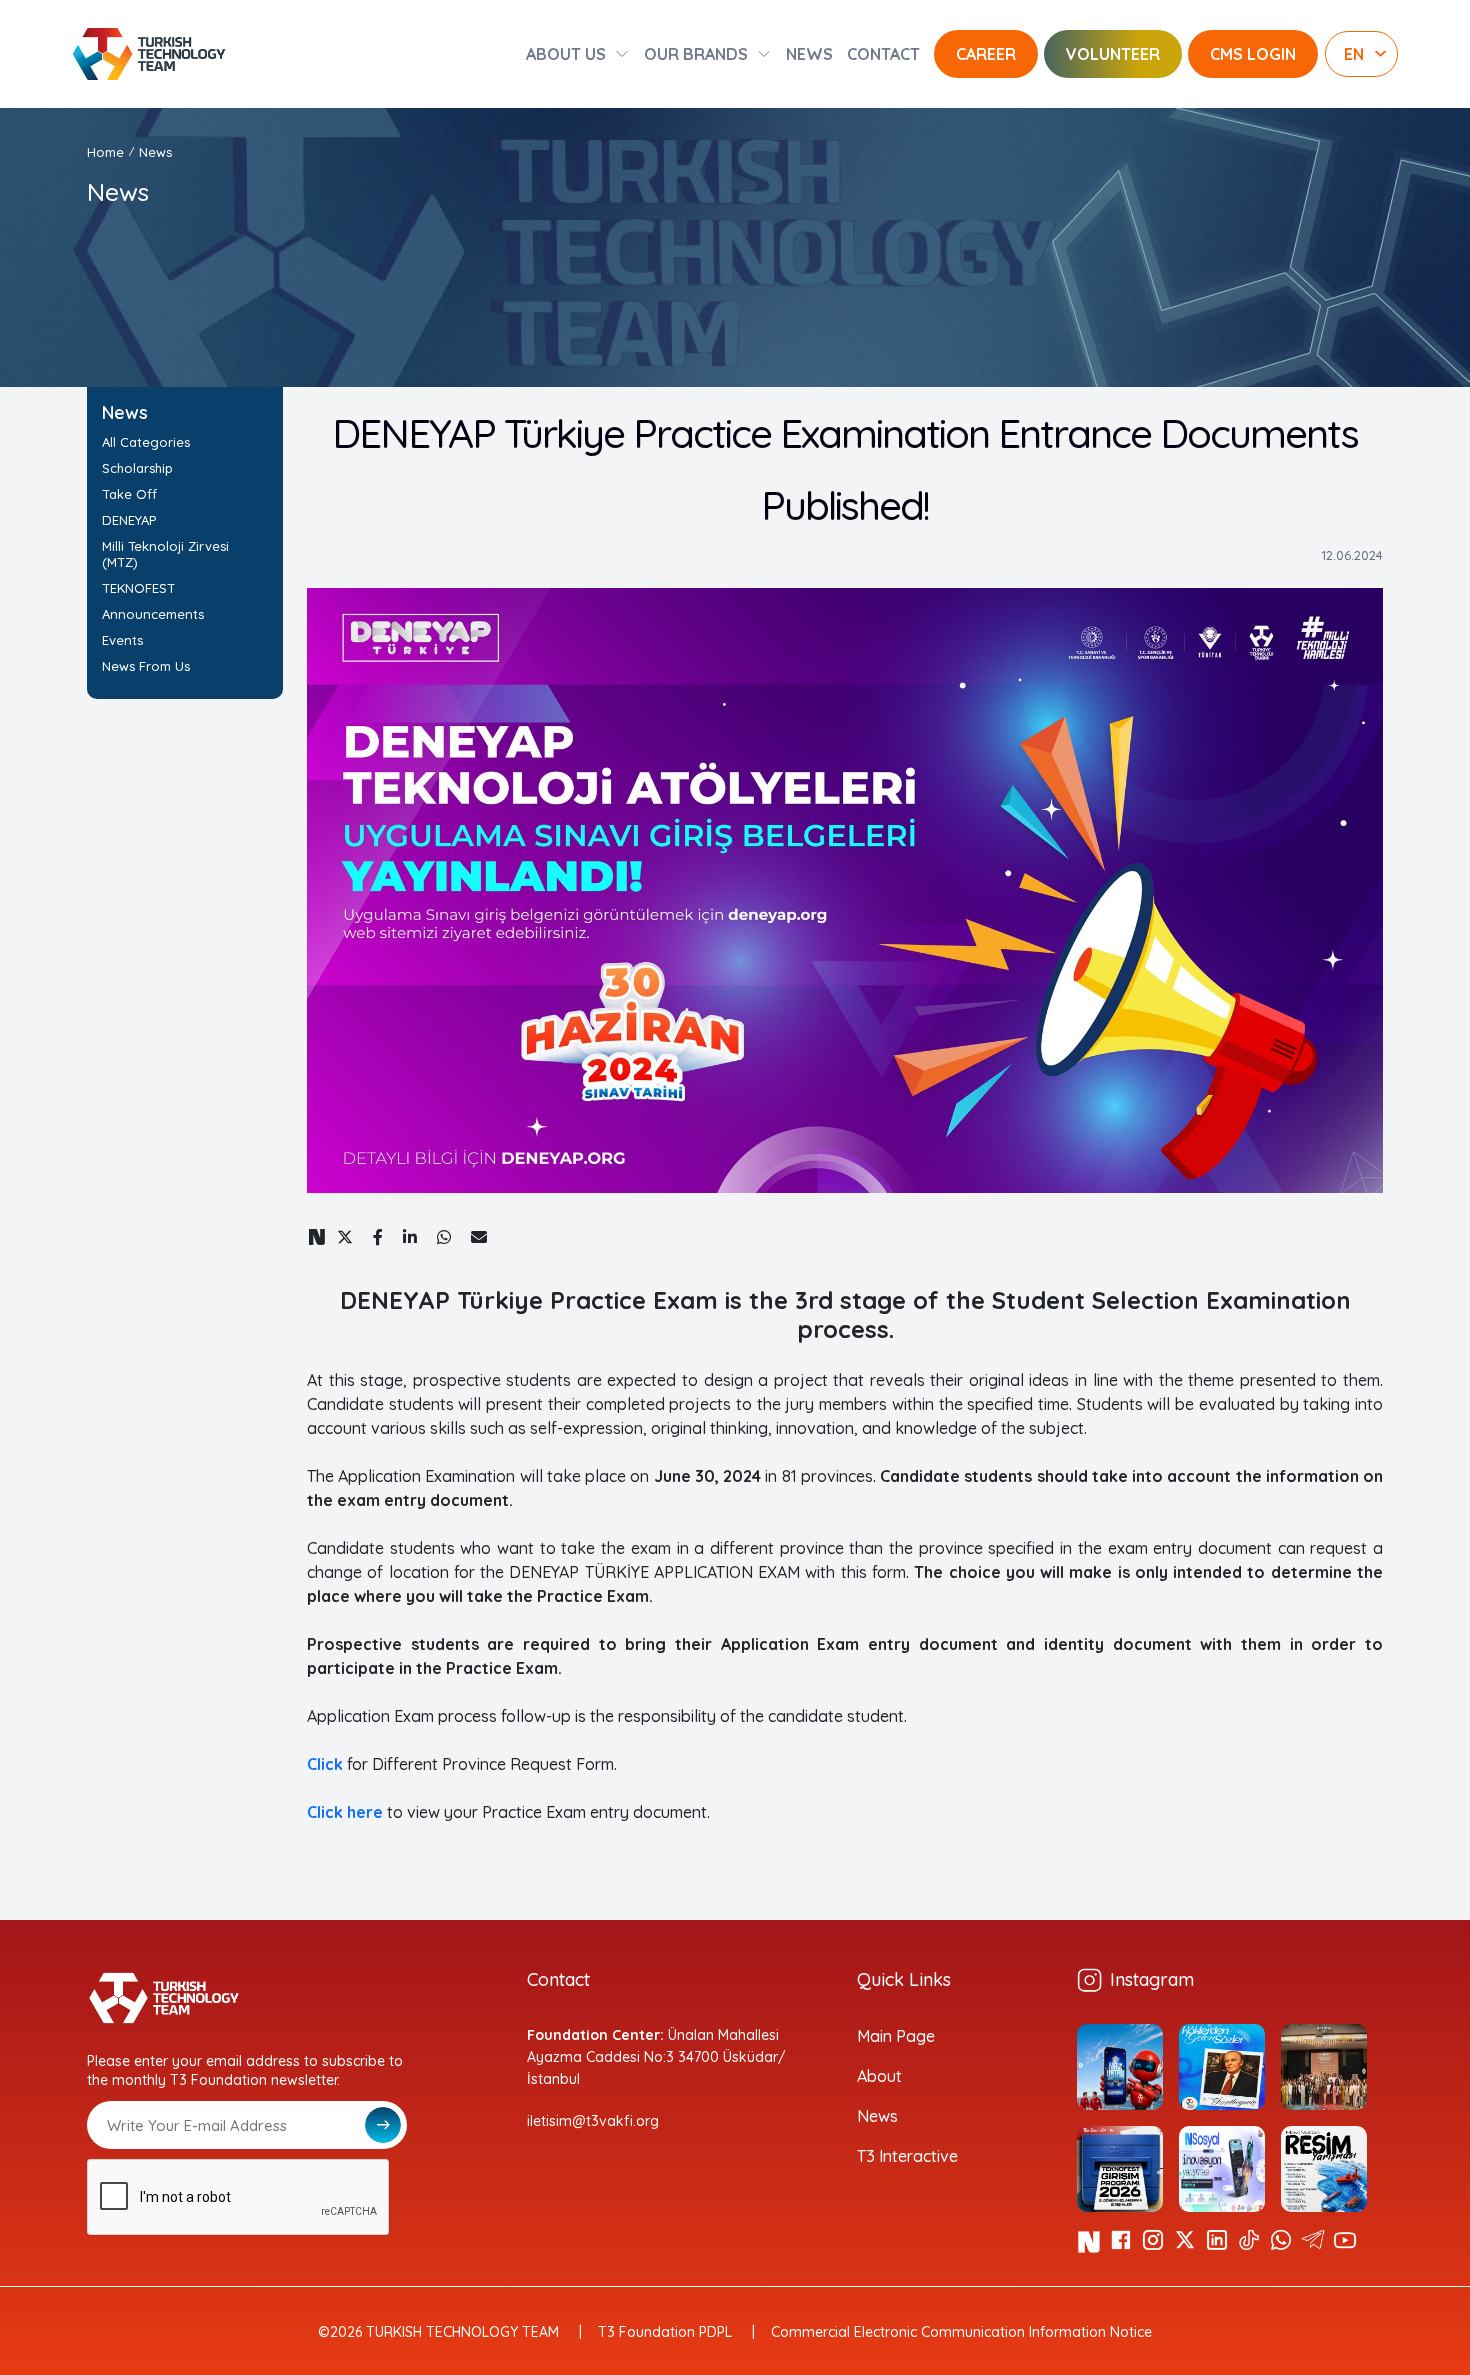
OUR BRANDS (696, 54)
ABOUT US (566, 54)
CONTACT (883, 54)
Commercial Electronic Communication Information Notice (961, 2332)
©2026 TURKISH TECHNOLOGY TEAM (438, 2332)
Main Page (896, 2036)
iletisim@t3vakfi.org (593, 2121)
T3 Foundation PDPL (665, 2332)
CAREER (986, 54)
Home (105, 152)
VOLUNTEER (1113, 54)
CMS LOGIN (1253, 54)
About (879, 2076)
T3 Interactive (907, 2156)
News (877, 2116)
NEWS (809, 54)
